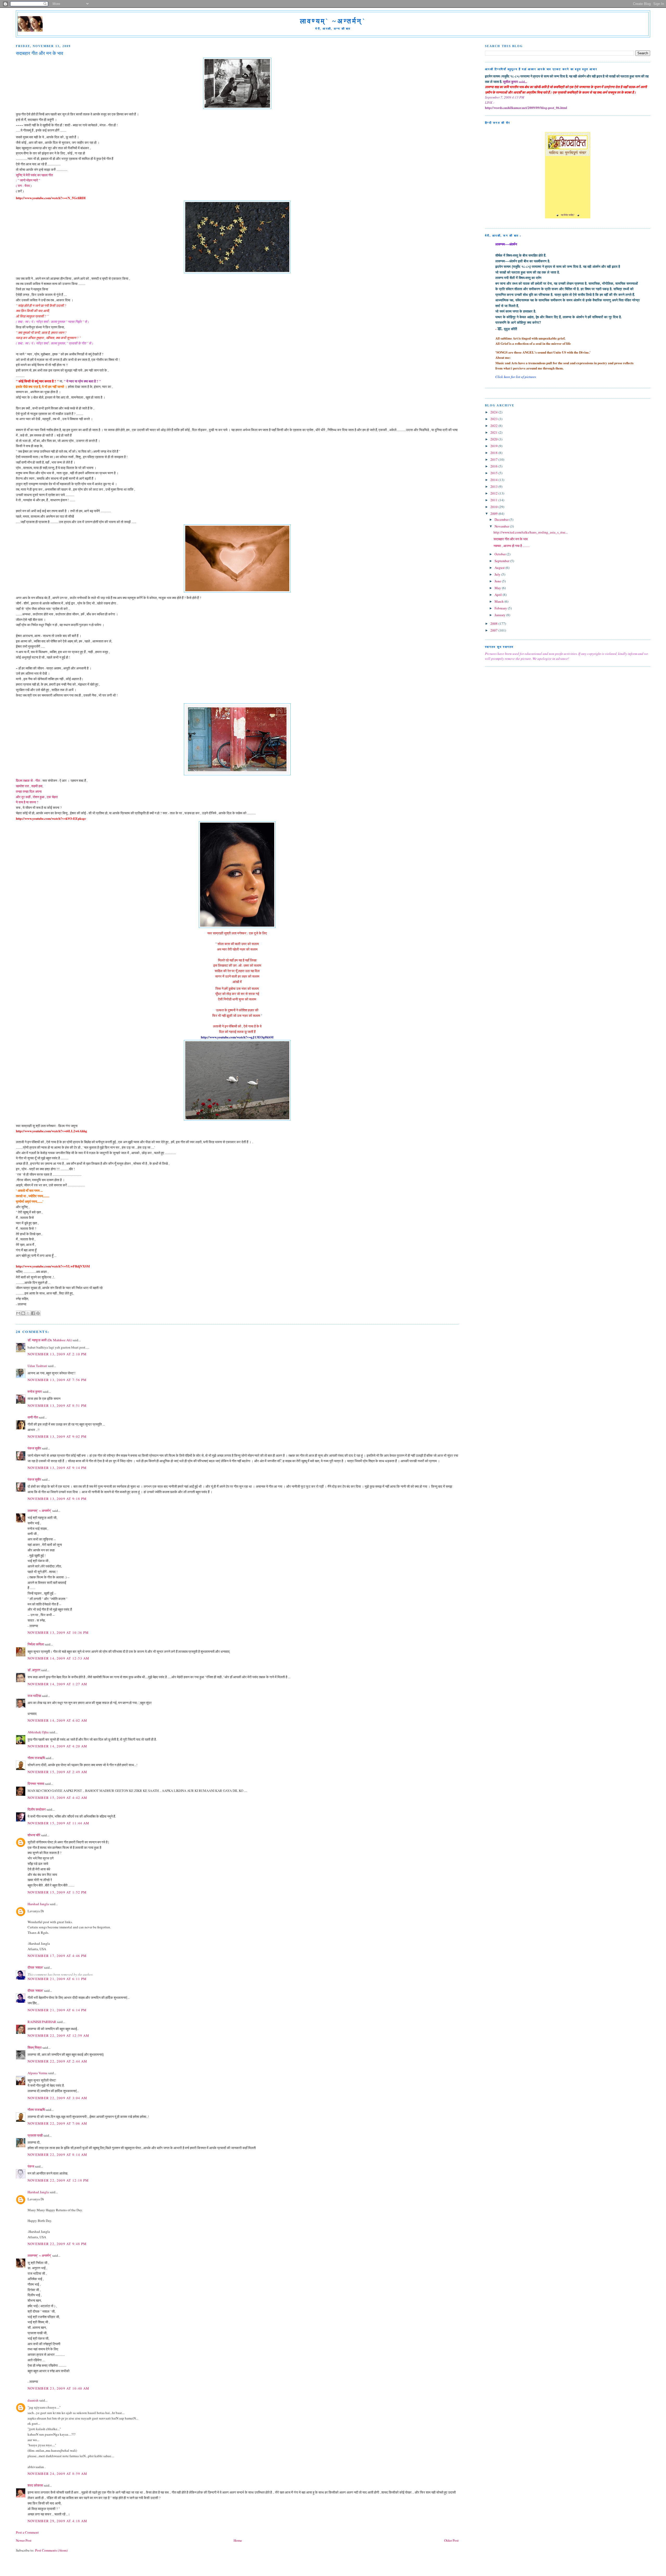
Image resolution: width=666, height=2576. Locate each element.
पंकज (31, 2166)
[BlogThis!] (23, 1313)
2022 (494, 426)
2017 (494, 459)
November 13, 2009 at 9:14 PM (57, 1468)
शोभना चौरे (34, 1835)
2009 (494, 513)
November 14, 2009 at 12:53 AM (59, 1658)
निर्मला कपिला (36, 1644)
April (499, 595)
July (498, 574)
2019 (494, 446)
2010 (494, 507)
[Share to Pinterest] (38, 1313)
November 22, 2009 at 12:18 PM (58, 2180)
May (498, 588)
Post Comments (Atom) (51, 2550)
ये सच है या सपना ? (27, 802)
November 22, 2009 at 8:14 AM (57, 2155)
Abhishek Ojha (38, 1732)
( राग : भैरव (23, 186)
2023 (494, 419)
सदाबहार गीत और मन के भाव (511, 539)
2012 (494, 493)
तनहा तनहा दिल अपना (29, 791)
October (501, 554)
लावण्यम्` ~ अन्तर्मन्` (40, 1511)
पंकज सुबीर (34, 1448)
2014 (494, 480)
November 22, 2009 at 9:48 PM (57, 2244)
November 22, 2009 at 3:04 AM (57, 2098)
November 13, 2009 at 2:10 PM (57, 1354)
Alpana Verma (37, 2073)
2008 (494, 623)
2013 (494, 486)
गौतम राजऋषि (36, 1758)
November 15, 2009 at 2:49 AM (57, 1772)
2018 (494, 453)
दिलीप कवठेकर (37, 1809)
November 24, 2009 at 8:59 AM (57, 2474)
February (501, 608)
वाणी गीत (33, 1417)
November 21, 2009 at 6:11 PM (57, 1979)
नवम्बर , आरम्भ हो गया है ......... (512, 546)
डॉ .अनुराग (34, 1670)
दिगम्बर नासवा (36, 1784)
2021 (494, 432)
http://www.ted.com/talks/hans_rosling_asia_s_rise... (531, 532)
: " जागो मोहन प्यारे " (28, 180)
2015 (494, 473)
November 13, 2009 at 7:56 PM (57, 1380)
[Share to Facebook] (33, 1313)
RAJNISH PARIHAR (42, 2022)
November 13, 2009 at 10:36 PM (58, 1632)
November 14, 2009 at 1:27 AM (57, 1684)
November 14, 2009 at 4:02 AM (57, 1720)
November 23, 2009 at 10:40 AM (59, 2388)
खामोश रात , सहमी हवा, (30, 786)
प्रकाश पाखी (35, 2135)
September (502, 561)
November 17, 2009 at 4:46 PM (57, 1956)
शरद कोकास (35, 2485)
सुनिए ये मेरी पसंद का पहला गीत (34, 175)
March (499, 601)
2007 (494, 630)
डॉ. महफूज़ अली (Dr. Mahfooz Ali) (50, 1340)
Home (238, 2540)
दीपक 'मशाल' (35, 1967)
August (500, 568)
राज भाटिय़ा (34, 1696)
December (502, 519)
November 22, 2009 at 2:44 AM (57, 2061)
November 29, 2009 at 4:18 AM (57, 2521)
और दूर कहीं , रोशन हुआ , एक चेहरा (37, 797)
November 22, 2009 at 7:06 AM (57, 2123)
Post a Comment (27, 2532)
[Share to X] (28, 1313)
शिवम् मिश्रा (35, 2047)
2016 (494, 466)
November (502, 526)
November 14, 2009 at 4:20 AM (57, 1746)
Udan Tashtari (37, 1366)
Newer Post (24, 2540)
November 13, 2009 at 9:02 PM (57, 1436)
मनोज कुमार (35, 1391)
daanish (33, 2400)
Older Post (451, 2540)
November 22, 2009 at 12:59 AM (59, 2035)
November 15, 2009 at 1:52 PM (57, 1892)
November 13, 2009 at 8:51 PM (57, 1406)
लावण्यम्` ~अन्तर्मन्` (333, 21)
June (498, 581)
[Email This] (18, 1313)
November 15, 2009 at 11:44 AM (59, 1823)
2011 (494, 500)
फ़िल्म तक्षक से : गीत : (29, 780)
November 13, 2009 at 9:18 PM (57, 1499)
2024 (494, 412)
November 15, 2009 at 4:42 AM (57, 1798)
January (500, 615)
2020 (494, 439)
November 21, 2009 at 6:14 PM (57, 2010)
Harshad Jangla (38, 1904)
